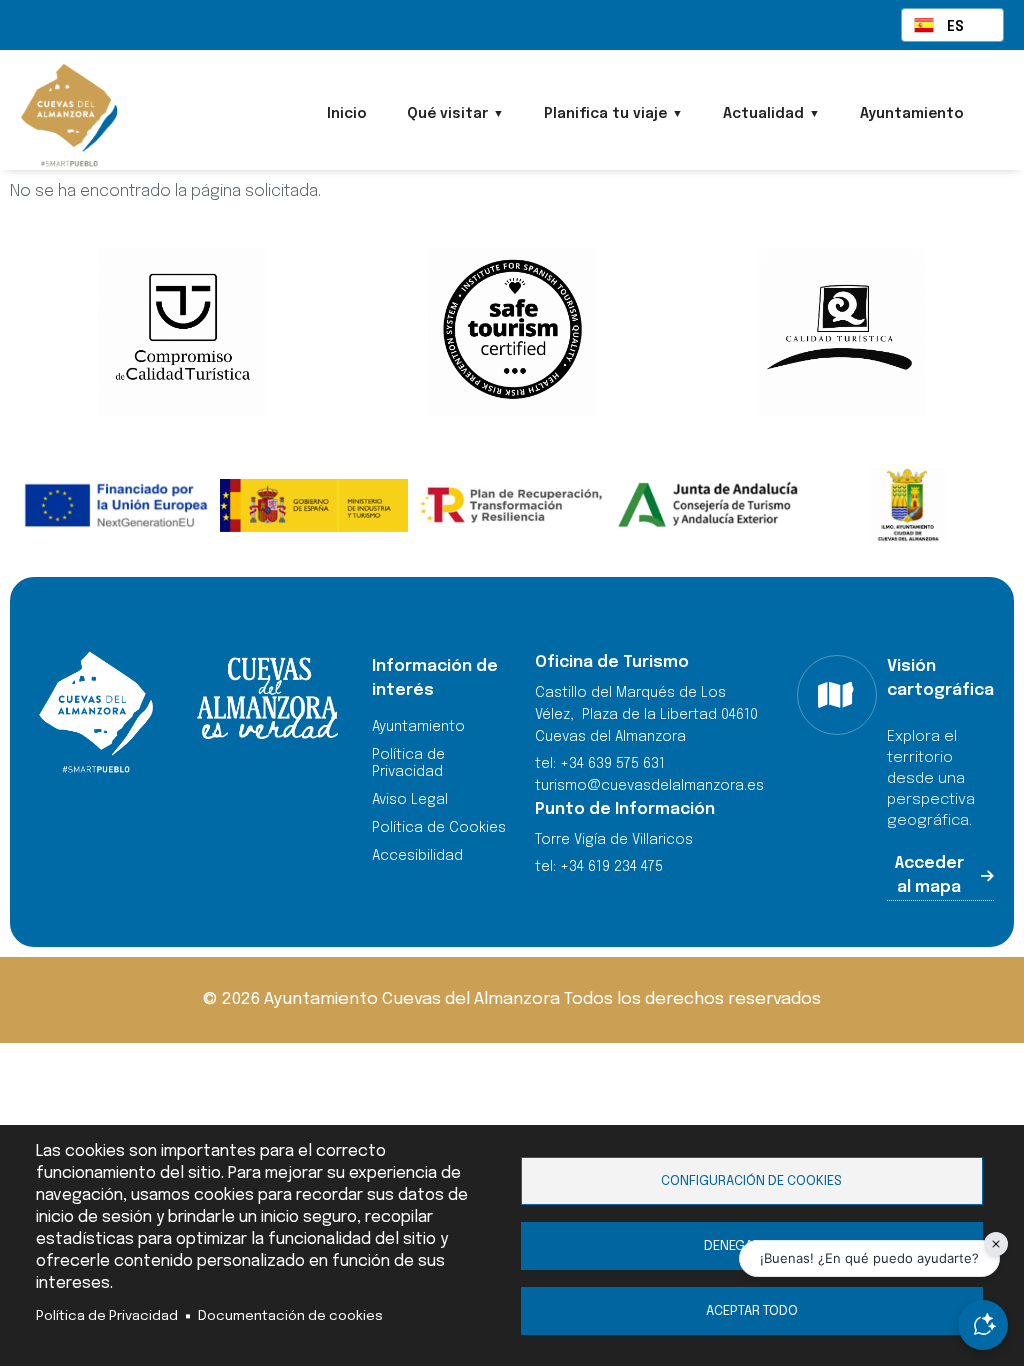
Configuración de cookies (751, 1181)
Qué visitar (447, 114)
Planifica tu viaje (605, 114)
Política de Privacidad (107, 1316)
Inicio (347, 114)
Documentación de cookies (290, 1316)
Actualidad (763, 114)
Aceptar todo (752, 1311)
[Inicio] (125, 115)
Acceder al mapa (929, 875)
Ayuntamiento (912, 114)
